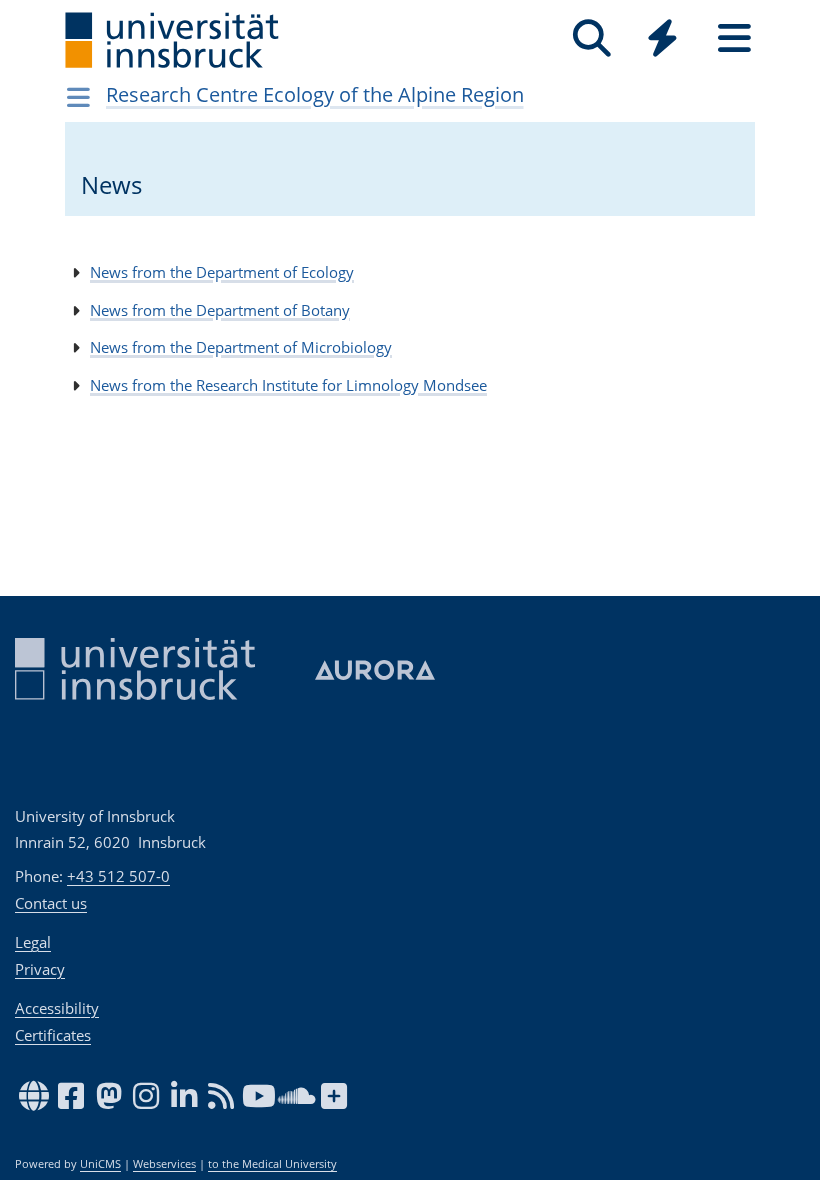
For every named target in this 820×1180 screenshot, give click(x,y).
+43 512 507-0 (118, 876)
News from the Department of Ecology (222, 272)
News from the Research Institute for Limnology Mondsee (288, 385)
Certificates (53, 1035)
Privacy (40, 969)
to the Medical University (272, 1164)
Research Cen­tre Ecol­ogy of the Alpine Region (315, 94)
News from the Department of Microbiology (241, 347)
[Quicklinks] (662, 38)
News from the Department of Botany (220, 310)
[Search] (591, 38)
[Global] (663, 40)
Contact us (51, 903)
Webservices (164, 1164)
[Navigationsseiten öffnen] (78, 97)
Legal (33, 942)
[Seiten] (734, 38)
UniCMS (100, 1164)
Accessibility (57, 1008)
